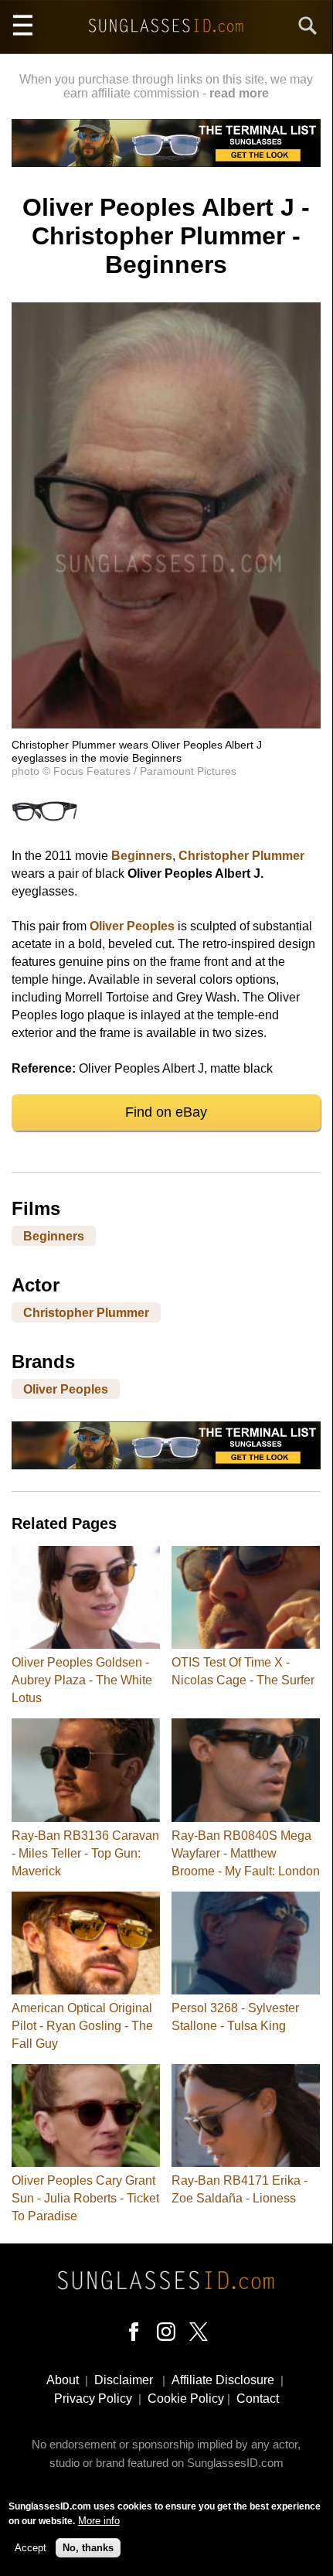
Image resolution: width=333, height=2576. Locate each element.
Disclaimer (124, 2380)
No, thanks (88, 2548)
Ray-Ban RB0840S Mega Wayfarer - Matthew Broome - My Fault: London (246, 1853)
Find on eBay (166, 1112)
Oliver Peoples (132, 926)
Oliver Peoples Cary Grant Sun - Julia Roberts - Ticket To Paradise (85, 2198)
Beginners (142, 856)
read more (239, 93)
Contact (258, 2399)
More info (99, 2521)
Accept (31, 2548)
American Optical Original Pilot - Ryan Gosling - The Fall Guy (82, 2026)
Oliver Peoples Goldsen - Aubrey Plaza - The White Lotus (82, 1680)
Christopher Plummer (241, 856)
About (63, 2380)
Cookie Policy (186, 2399)
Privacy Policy (93, 2399)
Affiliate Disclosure (223, 2380)
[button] (166, 724)
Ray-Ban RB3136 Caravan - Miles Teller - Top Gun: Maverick (85, 1853)
